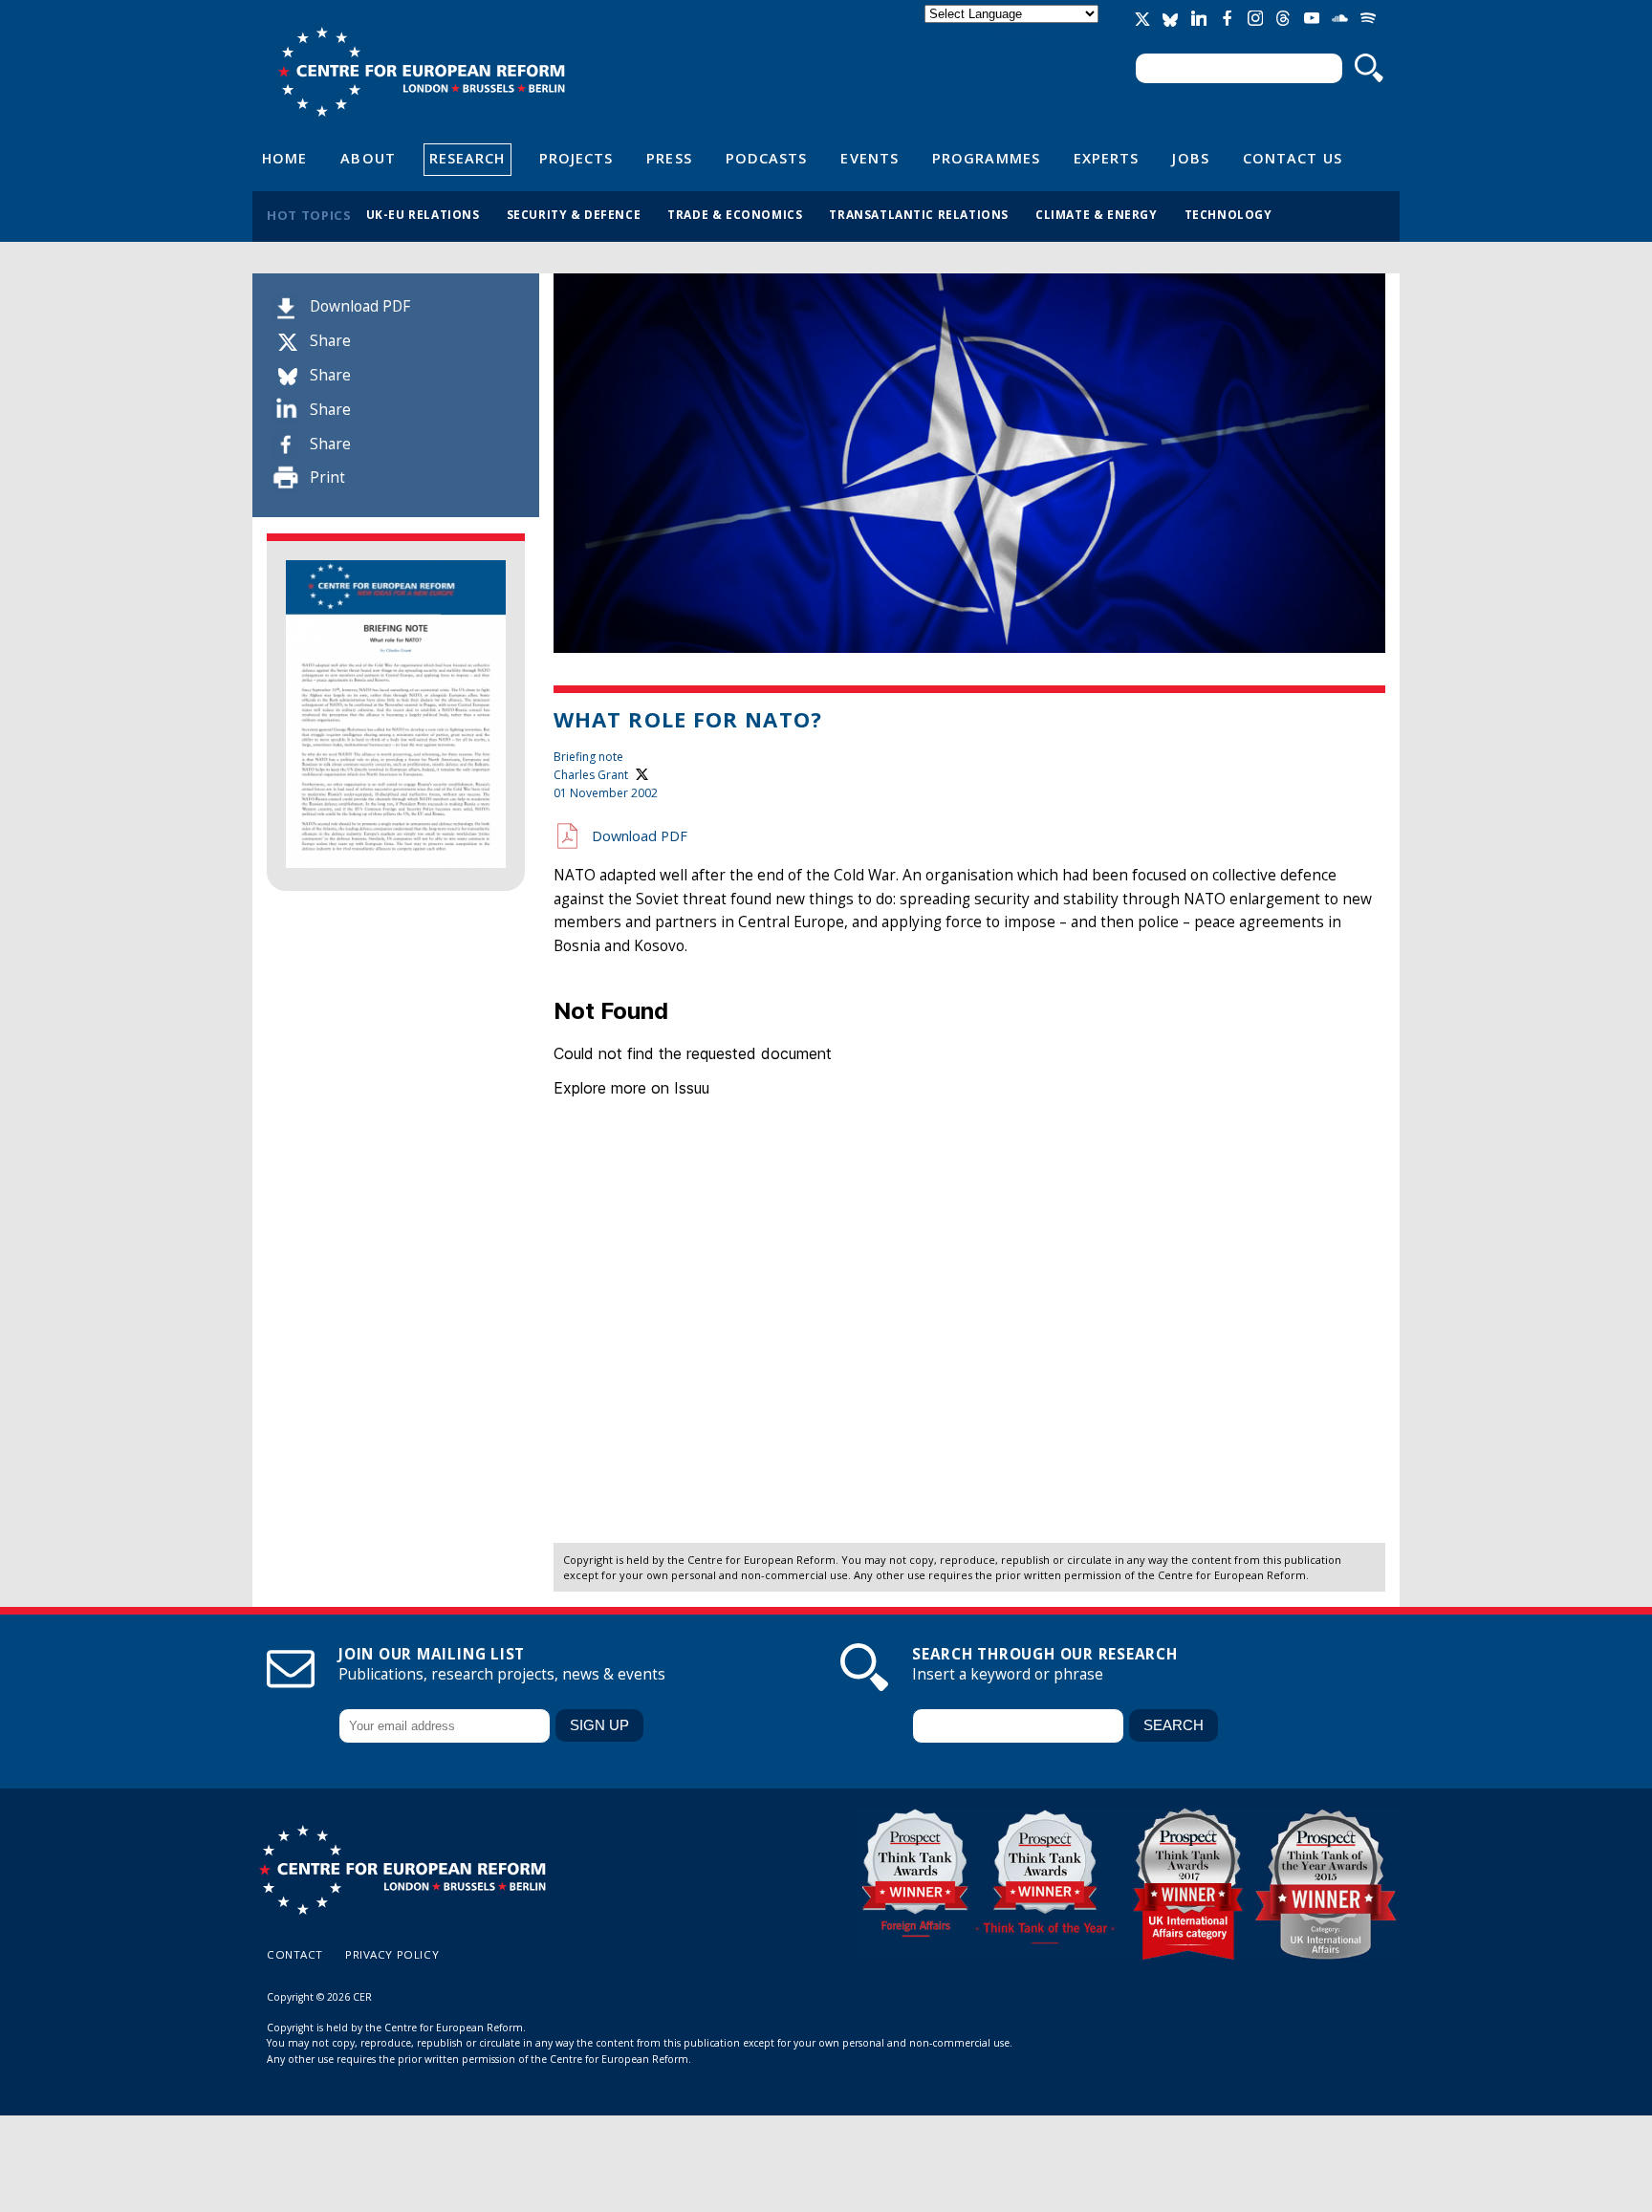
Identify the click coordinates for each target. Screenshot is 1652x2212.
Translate (1013, 30)
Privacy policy (392, 1954)
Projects (576, 158)
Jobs (1190, 158)
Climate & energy (1097, 214)
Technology (1228, 214)
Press (669, 158)
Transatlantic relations (919, 214)
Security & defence (574, 214)
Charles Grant (591, 775)
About (368, 158)
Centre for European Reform (421, 72)
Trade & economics (735, 214)
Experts (1107, 158)
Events (869, 158)
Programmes (986, 158)
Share (330, 341)
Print (327, 477)
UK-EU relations (423, 214)
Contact (295, 1954)
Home (284, 158)
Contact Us (1293, 158)
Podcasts (767, 158)
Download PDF (360, 306)
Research (467, 158)
